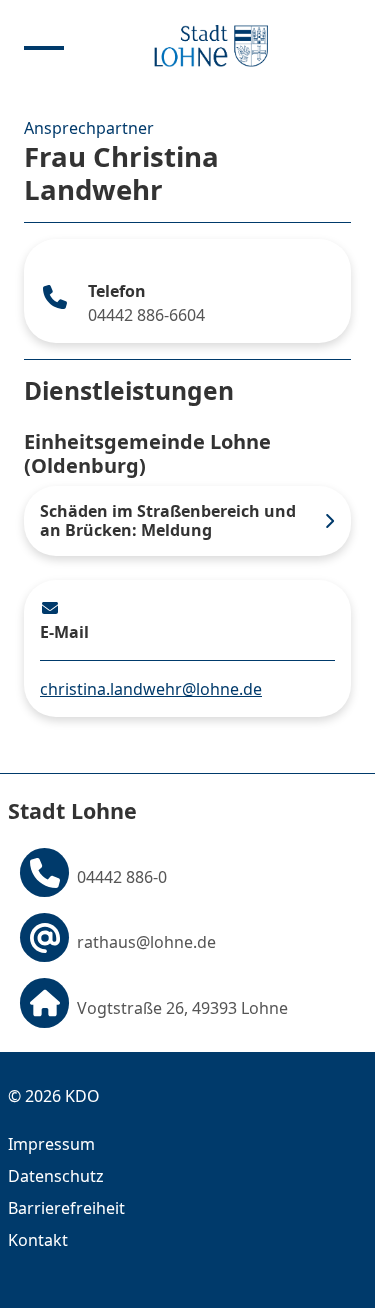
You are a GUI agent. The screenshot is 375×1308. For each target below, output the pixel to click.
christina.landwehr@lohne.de (151, 689)
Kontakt (38, 1240)
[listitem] (187, 521)
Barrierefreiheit (66, 1208)
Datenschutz (56, 1176)
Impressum (51, 1144)
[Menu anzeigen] (44, 46)
